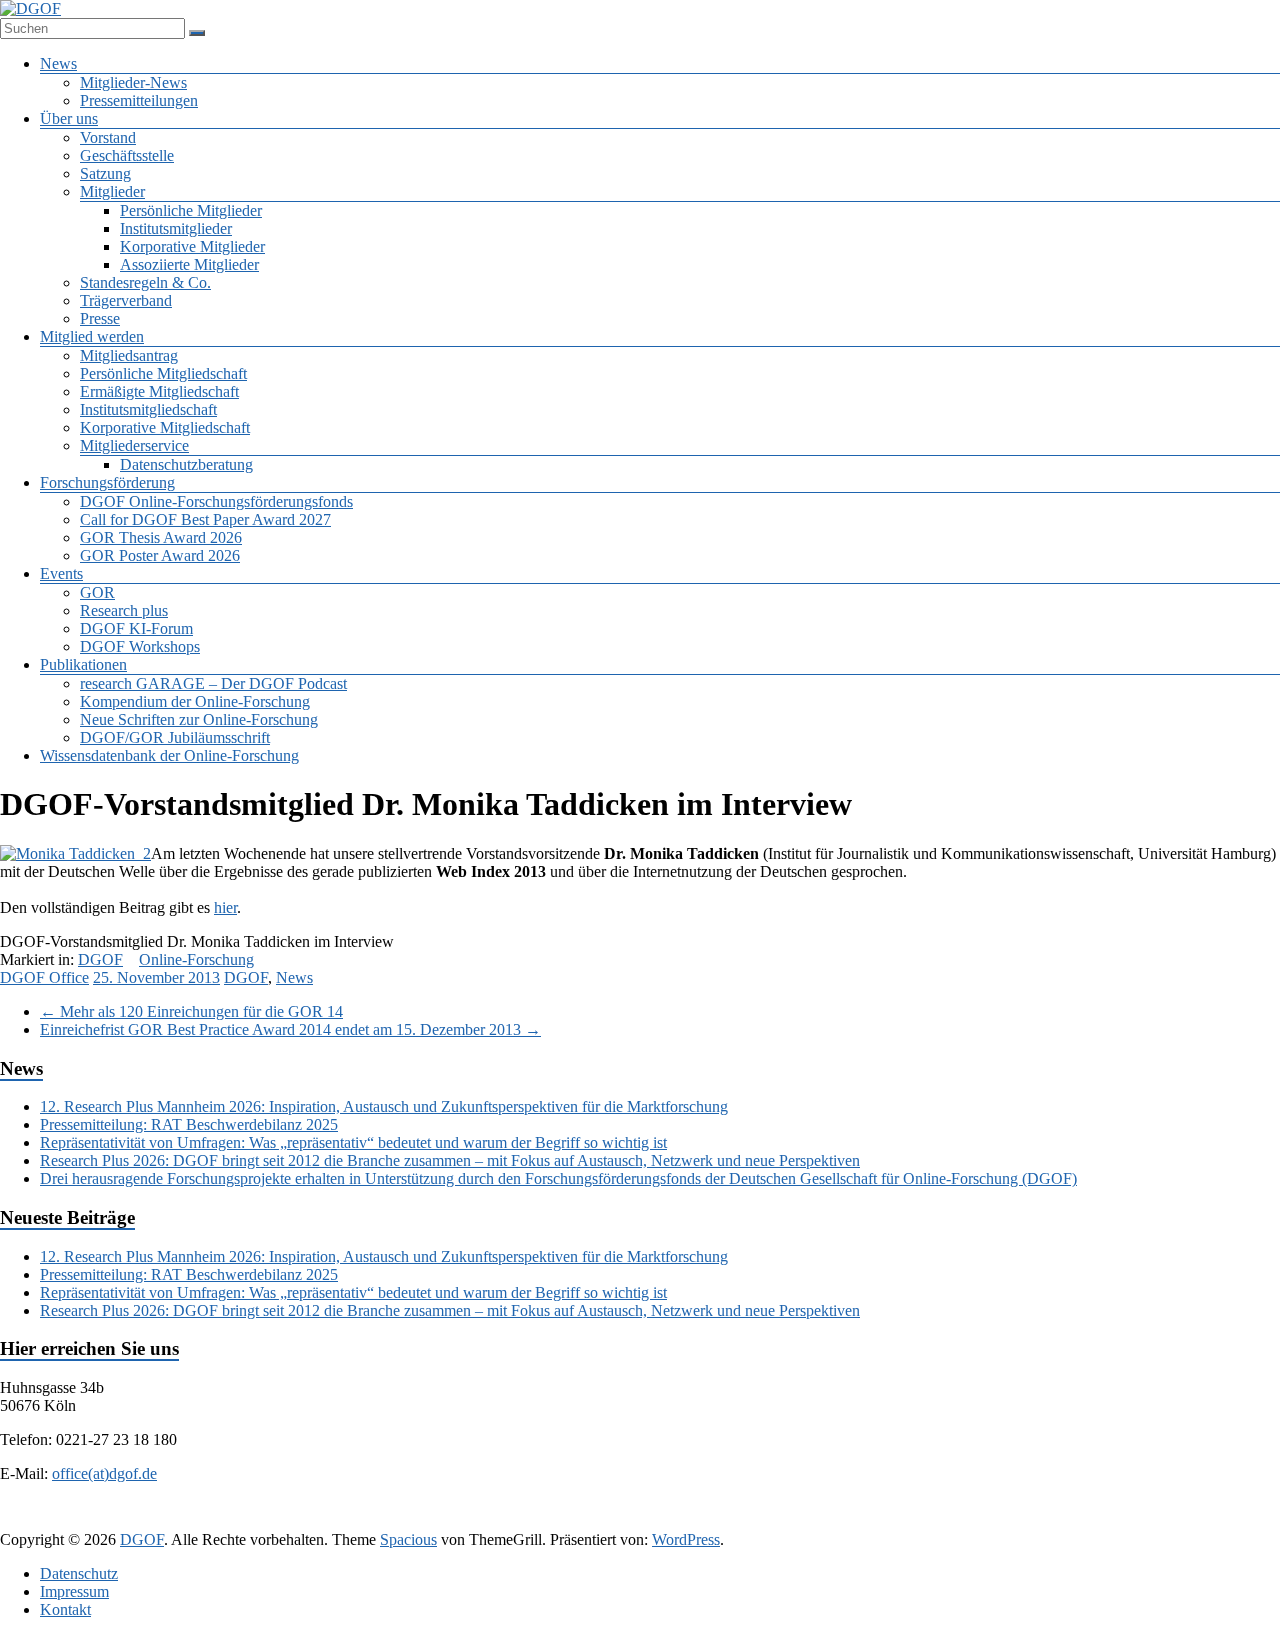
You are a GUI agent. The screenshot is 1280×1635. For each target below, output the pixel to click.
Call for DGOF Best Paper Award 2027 (205, 519)
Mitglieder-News (133, 82)
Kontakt (65, 1609)
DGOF (100, 959)
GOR (97, 592)
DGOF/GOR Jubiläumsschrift (175, 737)
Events (61, 573)
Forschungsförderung (107, 482)
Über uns (69, 118)
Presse (100, 318)
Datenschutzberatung (186, 464)
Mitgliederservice (134, 445)
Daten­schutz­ (79, 1573)
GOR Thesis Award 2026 (161, 537)
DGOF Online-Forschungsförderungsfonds (216, 501)
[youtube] (756, 1520)
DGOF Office (44, 977)
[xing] (660, 1520)
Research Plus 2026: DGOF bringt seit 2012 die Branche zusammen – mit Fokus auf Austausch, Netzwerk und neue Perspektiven (450, 1160)
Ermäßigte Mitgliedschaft (159, 391)
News (58, 63)
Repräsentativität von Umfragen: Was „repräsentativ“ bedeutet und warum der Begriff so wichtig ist (353, 1142)
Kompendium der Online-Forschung (195, 701)
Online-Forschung (196, 959)
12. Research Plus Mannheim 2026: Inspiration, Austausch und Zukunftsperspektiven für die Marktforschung (384, 1106)
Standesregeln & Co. (145, 282)
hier (225, 907)
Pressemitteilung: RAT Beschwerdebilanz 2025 (189, 1124)
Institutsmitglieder (176, 228)
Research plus (124, 610)
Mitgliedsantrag (129, 355)
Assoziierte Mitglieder (189, 264)
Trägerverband (126, 300)
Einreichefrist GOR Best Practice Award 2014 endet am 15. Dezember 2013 (290, 1029)
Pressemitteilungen (139, 100)
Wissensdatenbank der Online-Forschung (169, 755)
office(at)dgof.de (104, 1473)
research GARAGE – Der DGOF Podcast (213, 683)
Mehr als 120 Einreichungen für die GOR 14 (191, 1011)
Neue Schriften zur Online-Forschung (199, 719)
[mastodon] (804, 1520)
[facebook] (516, 1520)
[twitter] (564, 1520)
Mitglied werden (92, 336)
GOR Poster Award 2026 (160, 555)
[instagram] (708, 1520)
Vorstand (108, 137)
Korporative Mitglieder (192, 246)
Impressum (74, 1591)
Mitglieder (112, 191)
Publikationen (83, 664)
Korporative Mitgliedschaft (165, 427)
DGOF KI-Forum (136, 628)
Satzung (105, 173)
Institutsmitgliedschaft (148, 409)
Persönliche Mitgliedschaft (163, 373)
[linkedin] (612, 1520)
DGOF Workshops (140, 646)
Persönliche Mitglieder (191, 210)
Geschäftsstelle (127, 155)
